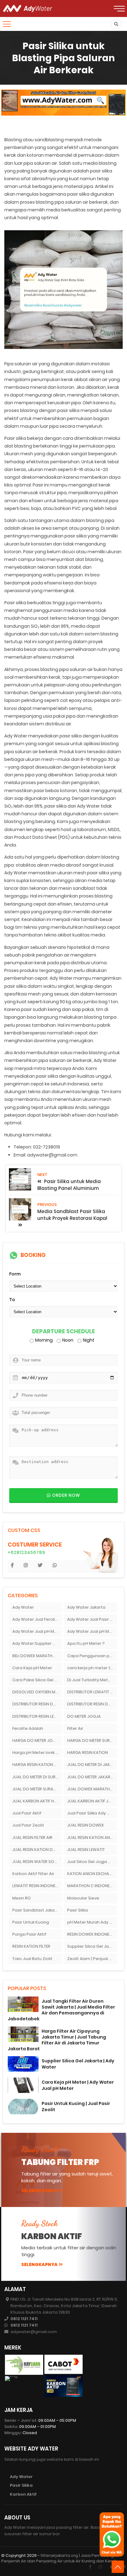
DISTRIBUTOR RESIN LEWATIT (37, 1716)
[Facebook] (90, 2567)
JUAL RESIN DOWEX (86, 1825)
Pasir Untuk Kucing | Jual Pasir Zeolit (76, 2106)
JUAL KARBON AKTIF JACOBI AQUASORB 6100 (92, 1801)
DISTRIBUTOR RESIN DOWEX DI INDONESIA (92, 1704)
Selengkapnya (39, 2191)
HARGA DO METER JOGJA (37, 1740)
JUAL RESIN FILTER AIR (32, 1838)
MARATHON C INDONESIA (91, 1886)
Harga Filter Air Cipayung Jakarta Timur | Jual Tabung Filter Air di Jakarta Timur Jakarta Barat (57, 2040)
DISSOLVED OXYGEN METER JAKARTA (37, 1692)
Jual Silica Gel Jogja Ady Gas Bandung (92, 1862)
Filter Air (75, 1728)
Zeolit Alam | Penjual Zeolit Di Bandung (92, 1959)
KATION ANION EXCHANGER (92, 1874)
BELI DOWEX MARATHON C (37, 1656)
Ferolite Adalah (28, 1728)
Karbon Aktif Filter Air (33, 1874)
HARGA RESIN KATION (88, 1753)
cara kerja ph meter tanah (92, 1668)
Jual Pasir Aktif (27, 1813)
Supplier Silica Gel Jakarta (92, 1946)
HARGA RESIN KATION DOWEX (37, 1765)
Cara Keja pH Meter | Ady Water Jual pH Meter (78, 2085)
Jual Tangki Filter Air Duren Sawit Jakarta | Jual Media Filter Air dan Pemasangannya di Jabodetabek (61, 2010)
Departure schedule (63, 1332)
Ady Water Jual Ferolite (36, 1619)
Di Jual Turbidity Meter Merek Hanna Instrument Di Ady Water (92, 1680)
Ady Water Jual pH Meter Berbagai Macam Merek (92, 1631)
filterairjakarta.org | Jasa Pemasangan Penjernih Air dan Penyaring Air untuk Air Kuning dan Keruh (60, 2558)
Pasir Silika (78, 1910)
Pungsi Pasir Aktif (29, 1934)
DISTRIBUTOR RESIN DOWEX (37, 1704)
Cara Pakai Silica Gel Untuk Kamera (37, 1680)
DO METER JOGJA (84, 1716)
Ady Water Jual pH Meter (37, 1631)
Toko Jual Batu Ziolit (32, 1959)
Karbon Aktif (23, 2494)
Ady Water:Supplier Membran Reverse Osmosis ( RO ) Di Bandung (37, 1643)
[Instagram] (100, 2567)
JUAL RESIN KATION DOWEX (37, 1850)
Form (15, 1274)
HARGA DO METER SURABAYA (92, 1740)
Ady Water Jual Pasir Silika (92, 1619)
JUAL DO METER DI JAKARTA (92, 1765)
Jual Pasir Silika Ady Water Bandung (92, 1813)
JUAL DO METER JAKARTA (91, 1777)
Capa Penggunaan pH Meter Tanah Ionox (92, 1656)
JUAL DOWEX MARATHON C (92, 1789)
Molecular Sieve (83, 1898)
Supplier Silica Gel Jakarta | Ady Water (78, 2064)
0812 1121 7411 (24, 2319)
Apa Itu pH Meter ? (86, 1643)
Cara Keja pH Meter (32, 1668)
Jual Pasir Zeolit (28, 1825)
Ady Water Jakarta (86, 1607)
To (12, 1300)
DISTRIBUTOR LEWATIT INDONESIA (92, 1692)
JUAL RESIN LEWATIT (86, 1850)
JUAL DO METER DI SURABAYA (37, 1777)
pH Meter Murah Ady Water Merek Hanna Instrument (92, 1922)
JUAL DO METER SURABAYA (37, 1789)
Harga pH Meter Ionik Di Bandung (37, 1753)
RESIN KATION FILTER (31, 1946)
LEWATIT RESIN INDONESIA (37, 1886)
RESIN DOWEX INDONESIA (91, 1934)
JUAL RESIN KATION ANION (92, 1838)
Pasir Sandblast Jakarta (37, 1910)
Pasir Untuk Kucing (31, 1922)
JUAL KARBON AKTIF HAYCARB (37, 1801)
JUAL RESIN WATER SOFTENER (37, 1862)
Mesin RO (22, 1898)
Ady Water (23, 1607)
